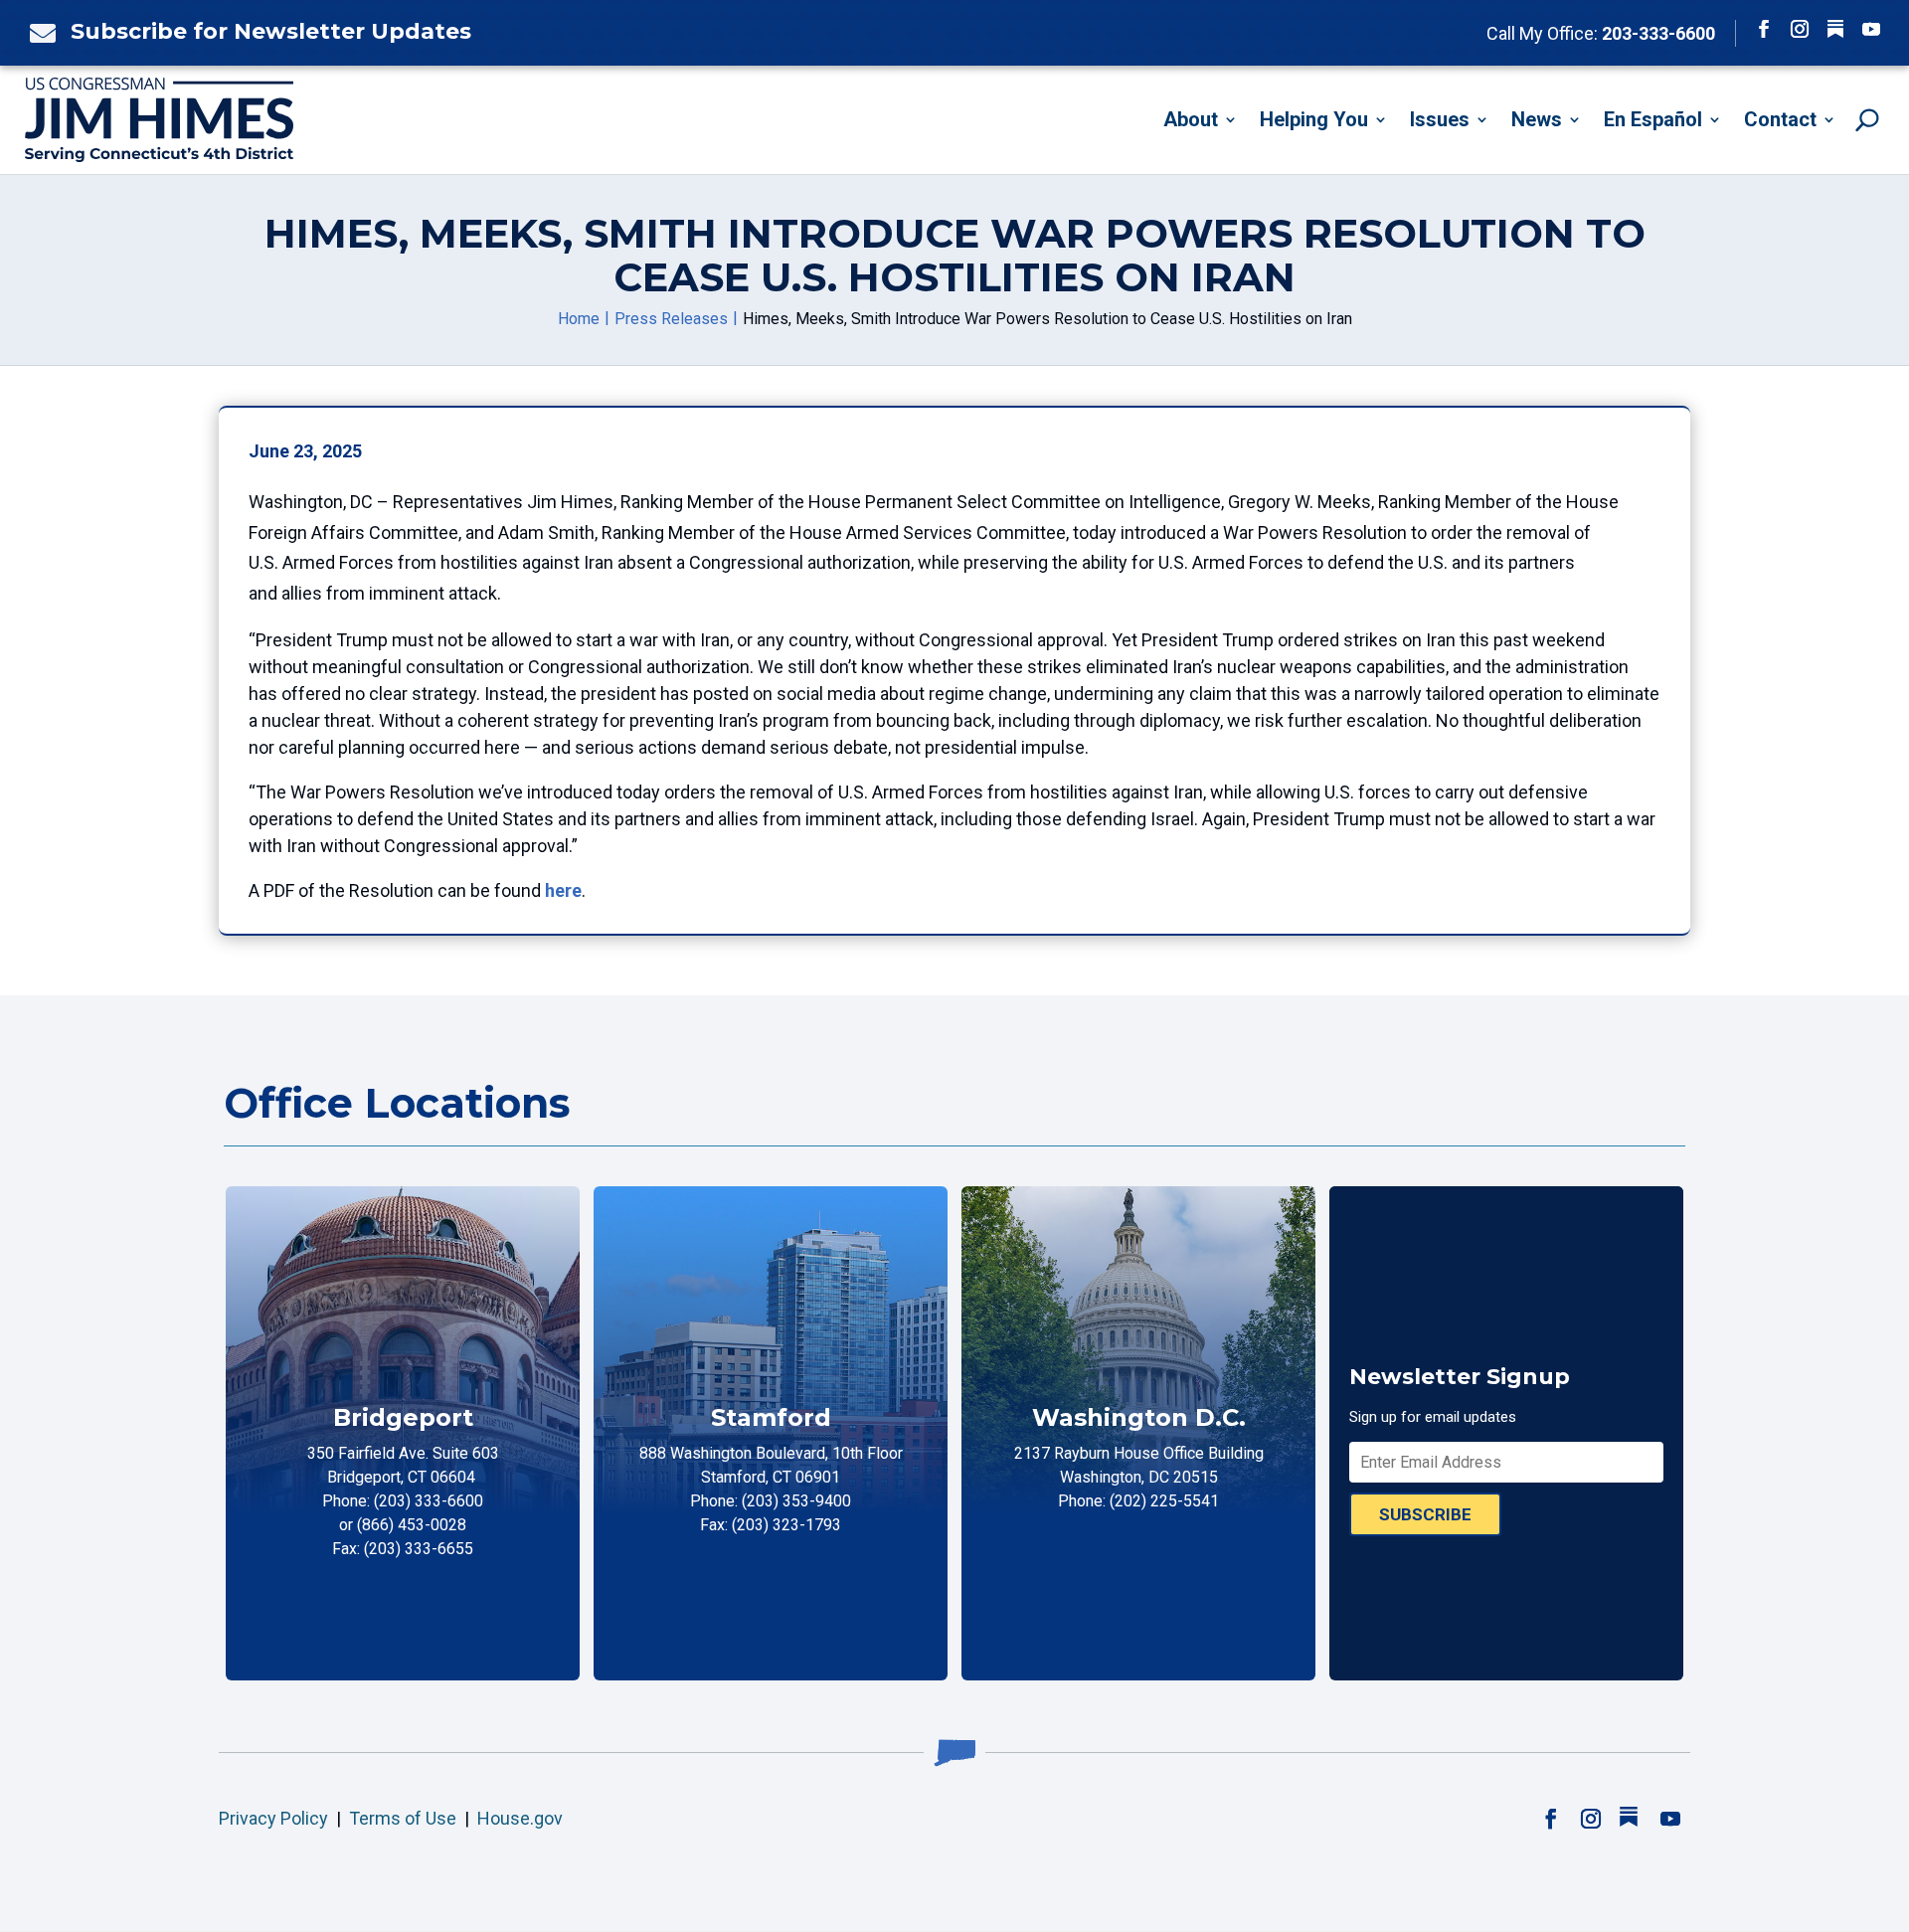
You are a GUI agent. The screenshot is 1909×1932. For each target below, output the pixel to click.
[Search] (1867, 120)
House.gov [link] (520, 1818)
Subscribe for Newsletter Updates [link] (271, 31)
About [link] (1191, 119)
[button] (1764, 29)
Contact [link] (1780, 119)
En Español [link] (1653, 119)
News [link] (1537, 119)
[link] (38, 33)
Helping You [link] (1314, 119)
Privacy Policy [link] (273, 1818)
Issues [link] (1440, 119)
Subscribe (1425, 1514)
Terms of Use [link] (403, 1818)
